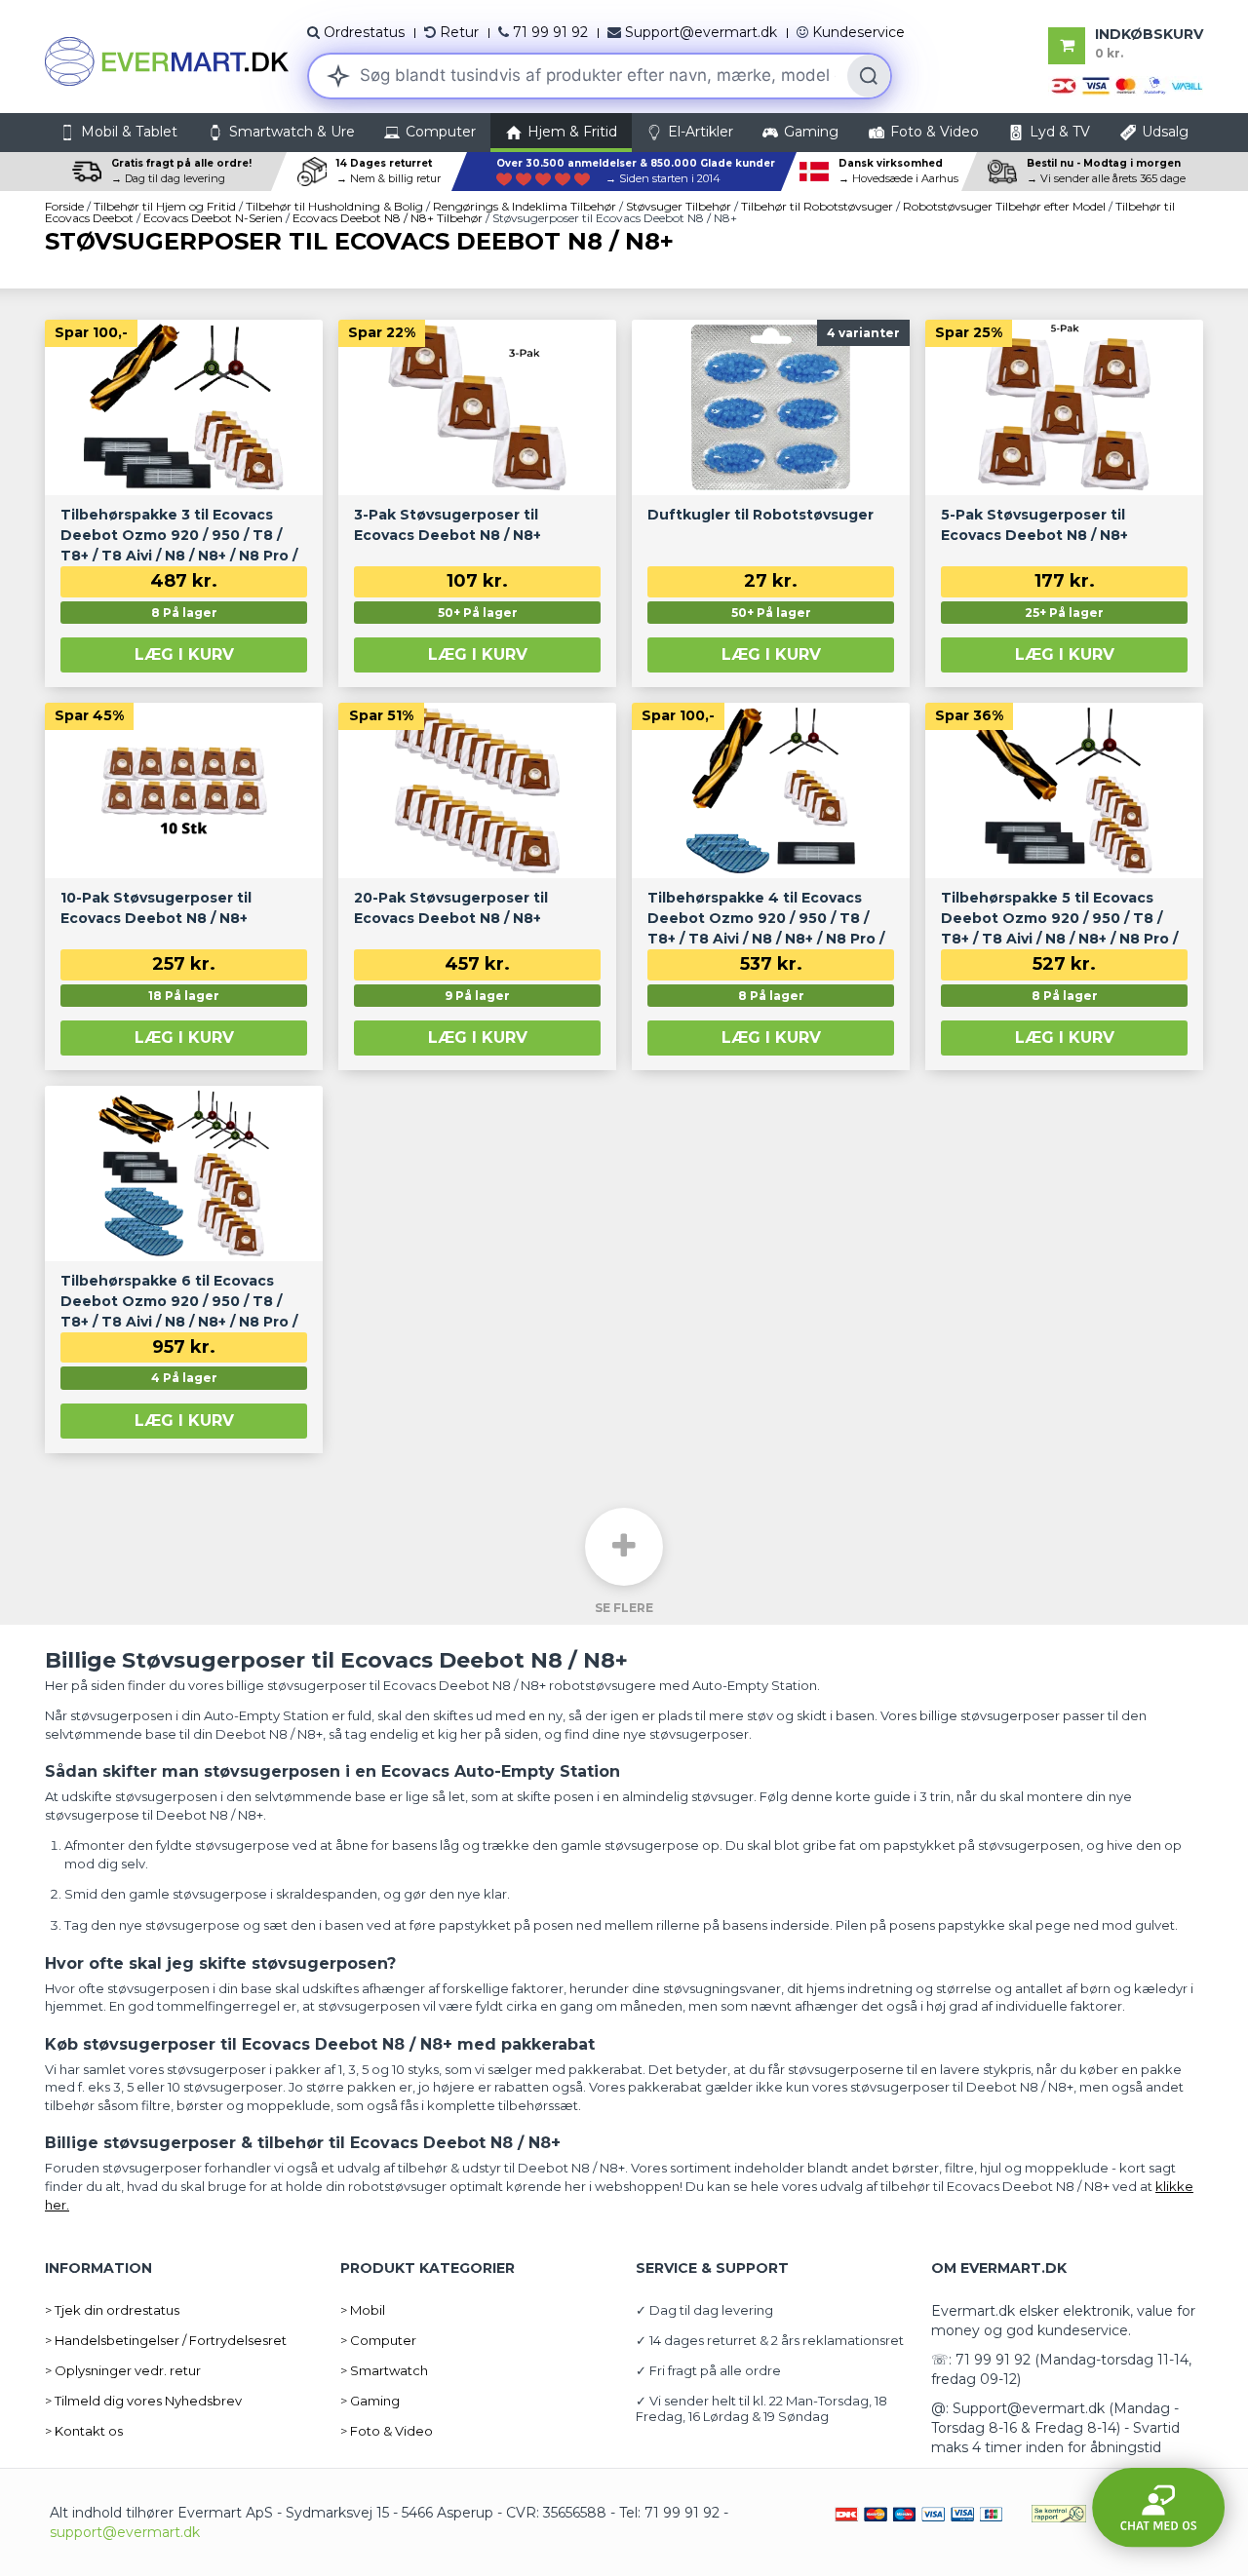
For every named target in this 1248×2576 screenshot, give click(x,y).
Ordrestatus (364, 32)
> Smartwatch (384, 2370)
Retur (459, 32)
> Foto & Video (387, 2431)
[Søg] (869, 76)
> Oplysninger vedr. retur (123, 2370)
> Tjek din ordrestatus (112, 2310)
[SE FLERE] (624, 1547)
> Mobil (363, 2310)
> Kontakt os (84, 2431)
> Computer (378, 2340)
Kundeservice (858, 32)
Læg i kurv (184, 654)
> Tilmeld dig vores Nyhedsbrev (143, 2401)
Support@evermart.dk (701, 32)
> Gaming (370, 2401)
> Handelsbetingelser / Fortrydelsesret (166, 2340)
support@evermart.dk (125, 2532)
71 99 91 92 (550, 32)
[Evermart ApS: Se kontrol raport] (1059, 2513)
